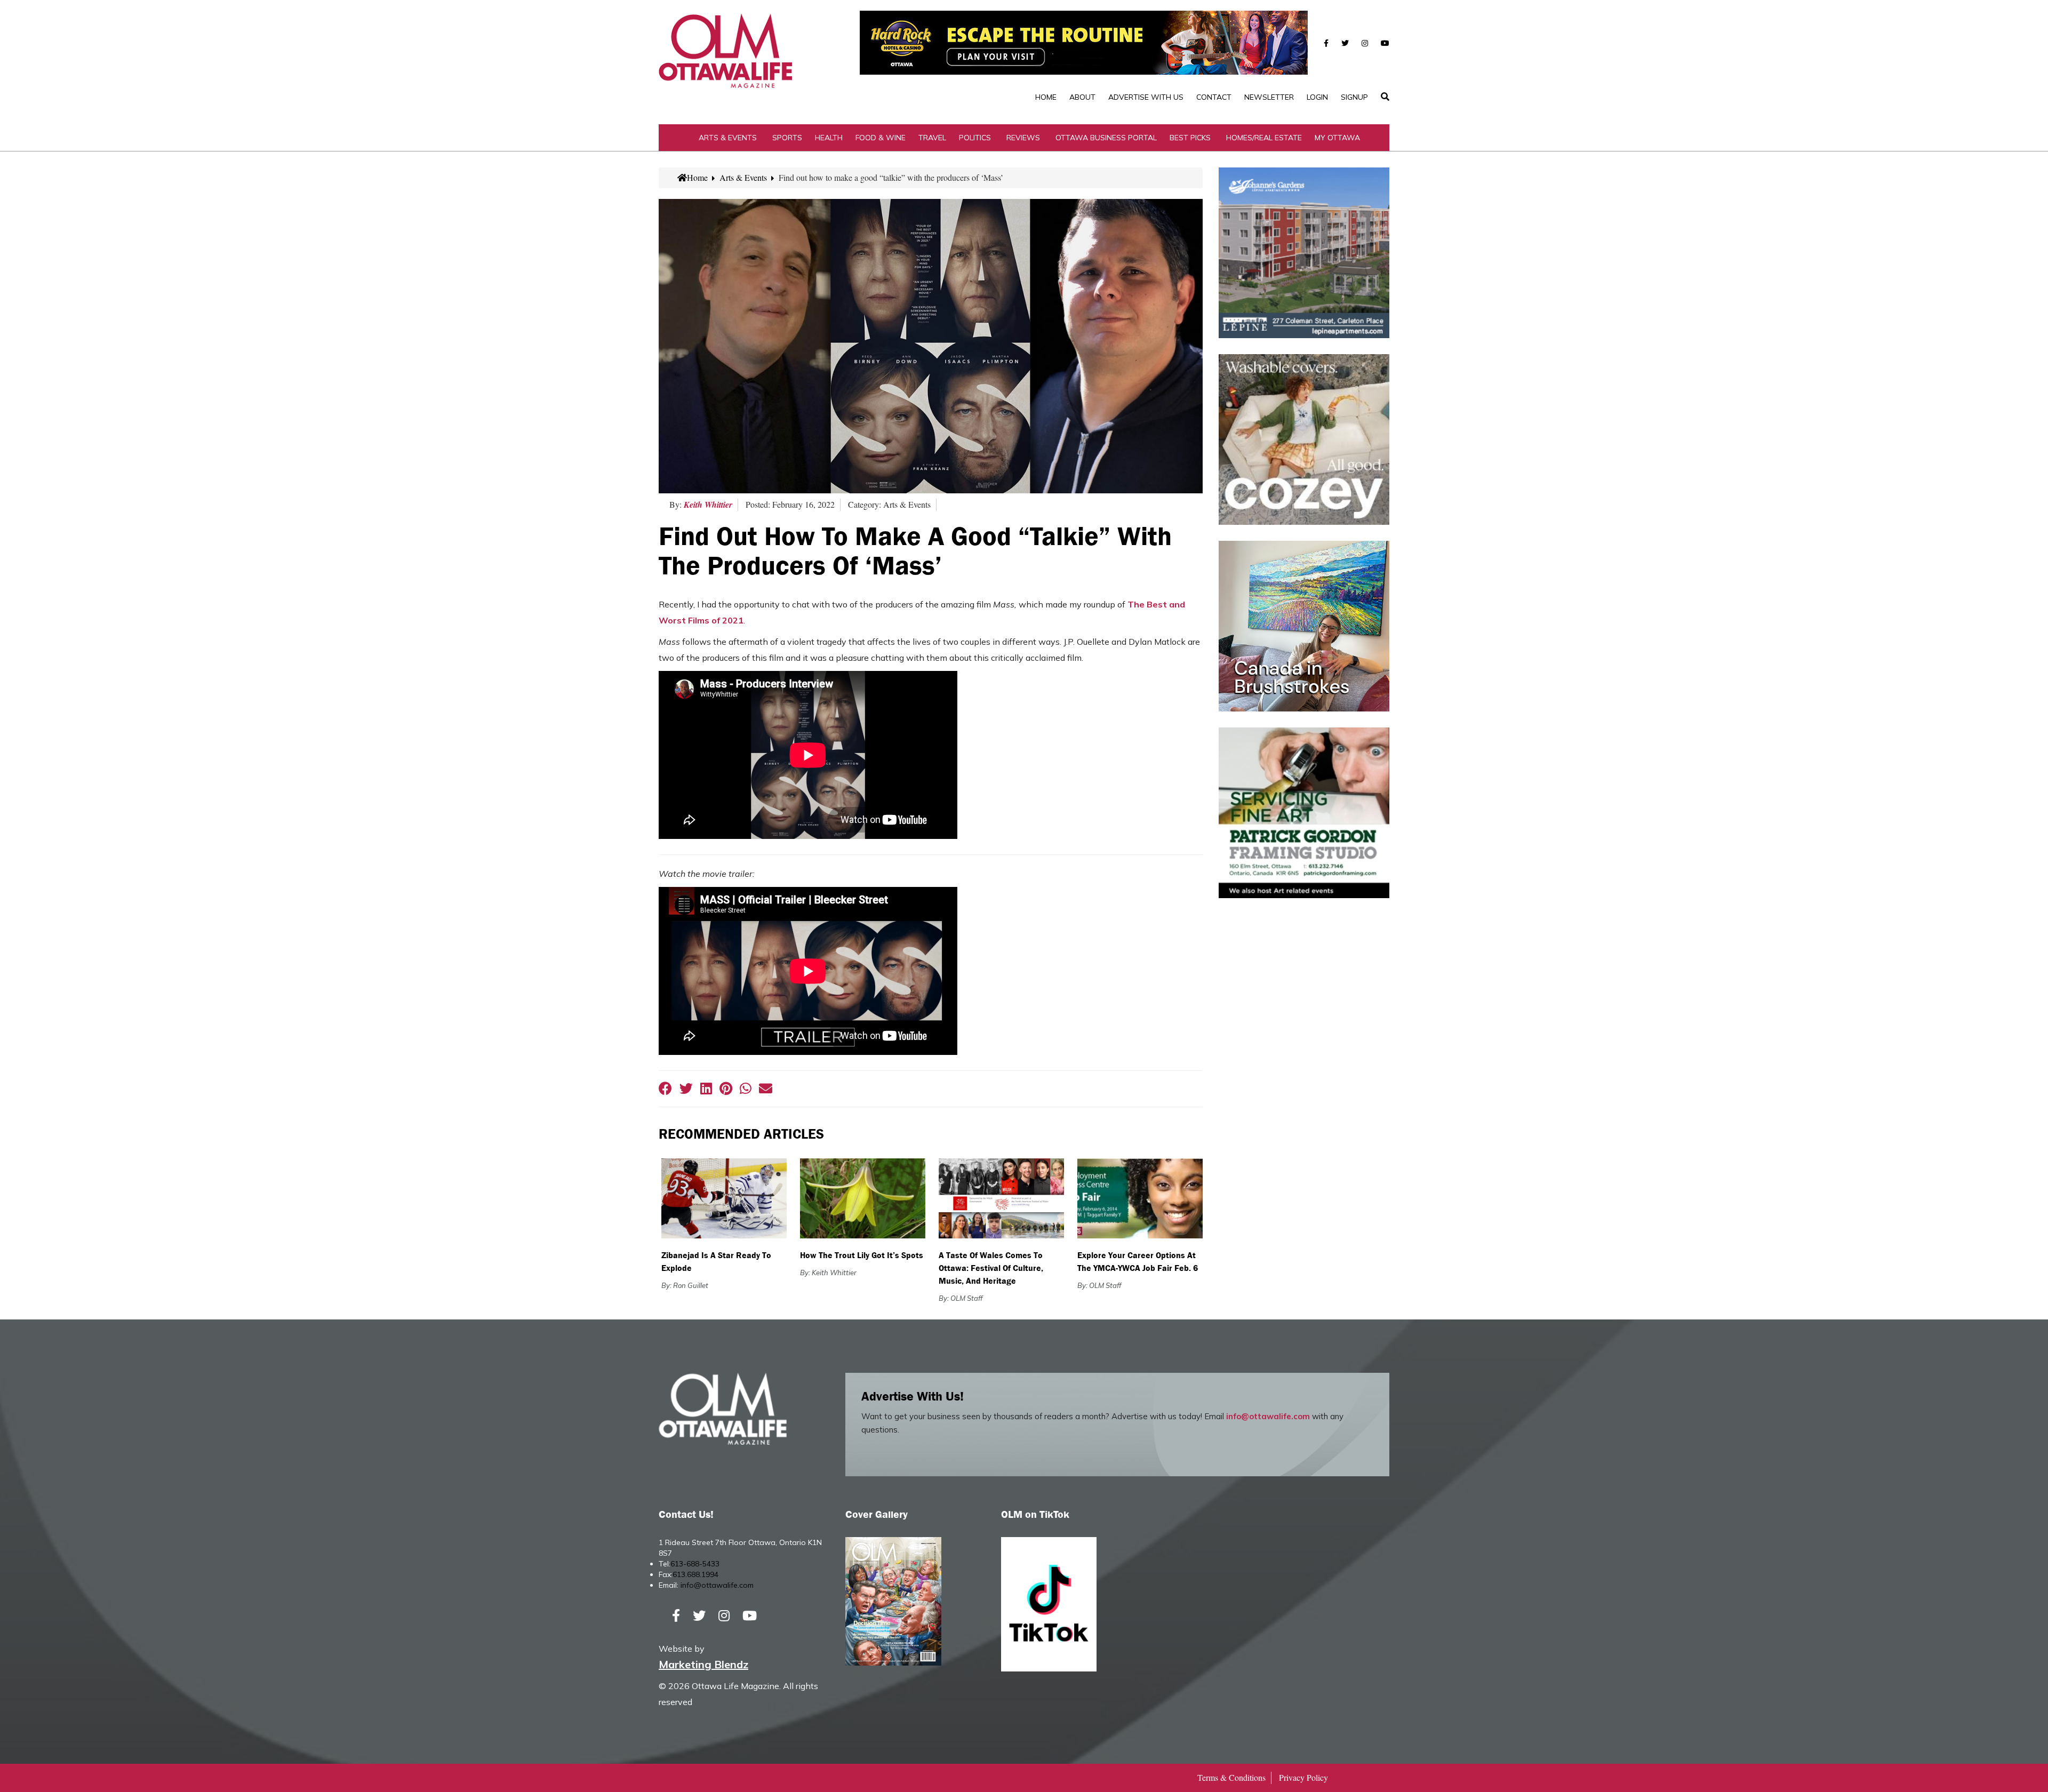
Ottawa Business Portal (1106, 138)
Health (829, 138)
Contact (1214, 97)
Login (1317, 97)
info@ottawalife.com (1268, 1416)
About (1082, 97)
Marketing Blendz (703, 1664)
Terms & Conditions (1231, 1777)
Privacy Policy (1303, 1777)
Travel (932, 138)
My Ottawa (1337, 138)
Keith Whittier (708, 505)
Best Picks (1190, 138)
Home (1046, 97)
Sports (787, 138)
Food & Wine (881, 138)
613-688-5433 (695, 1564)
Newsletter (1269, 97)
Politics (975, 138)
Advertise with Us (1146, 97)
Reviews (1023, 138)
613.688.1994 (695, 1574)
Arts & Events (728, 138)
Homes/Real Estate (1264, 138)
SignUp (1354, 97)
